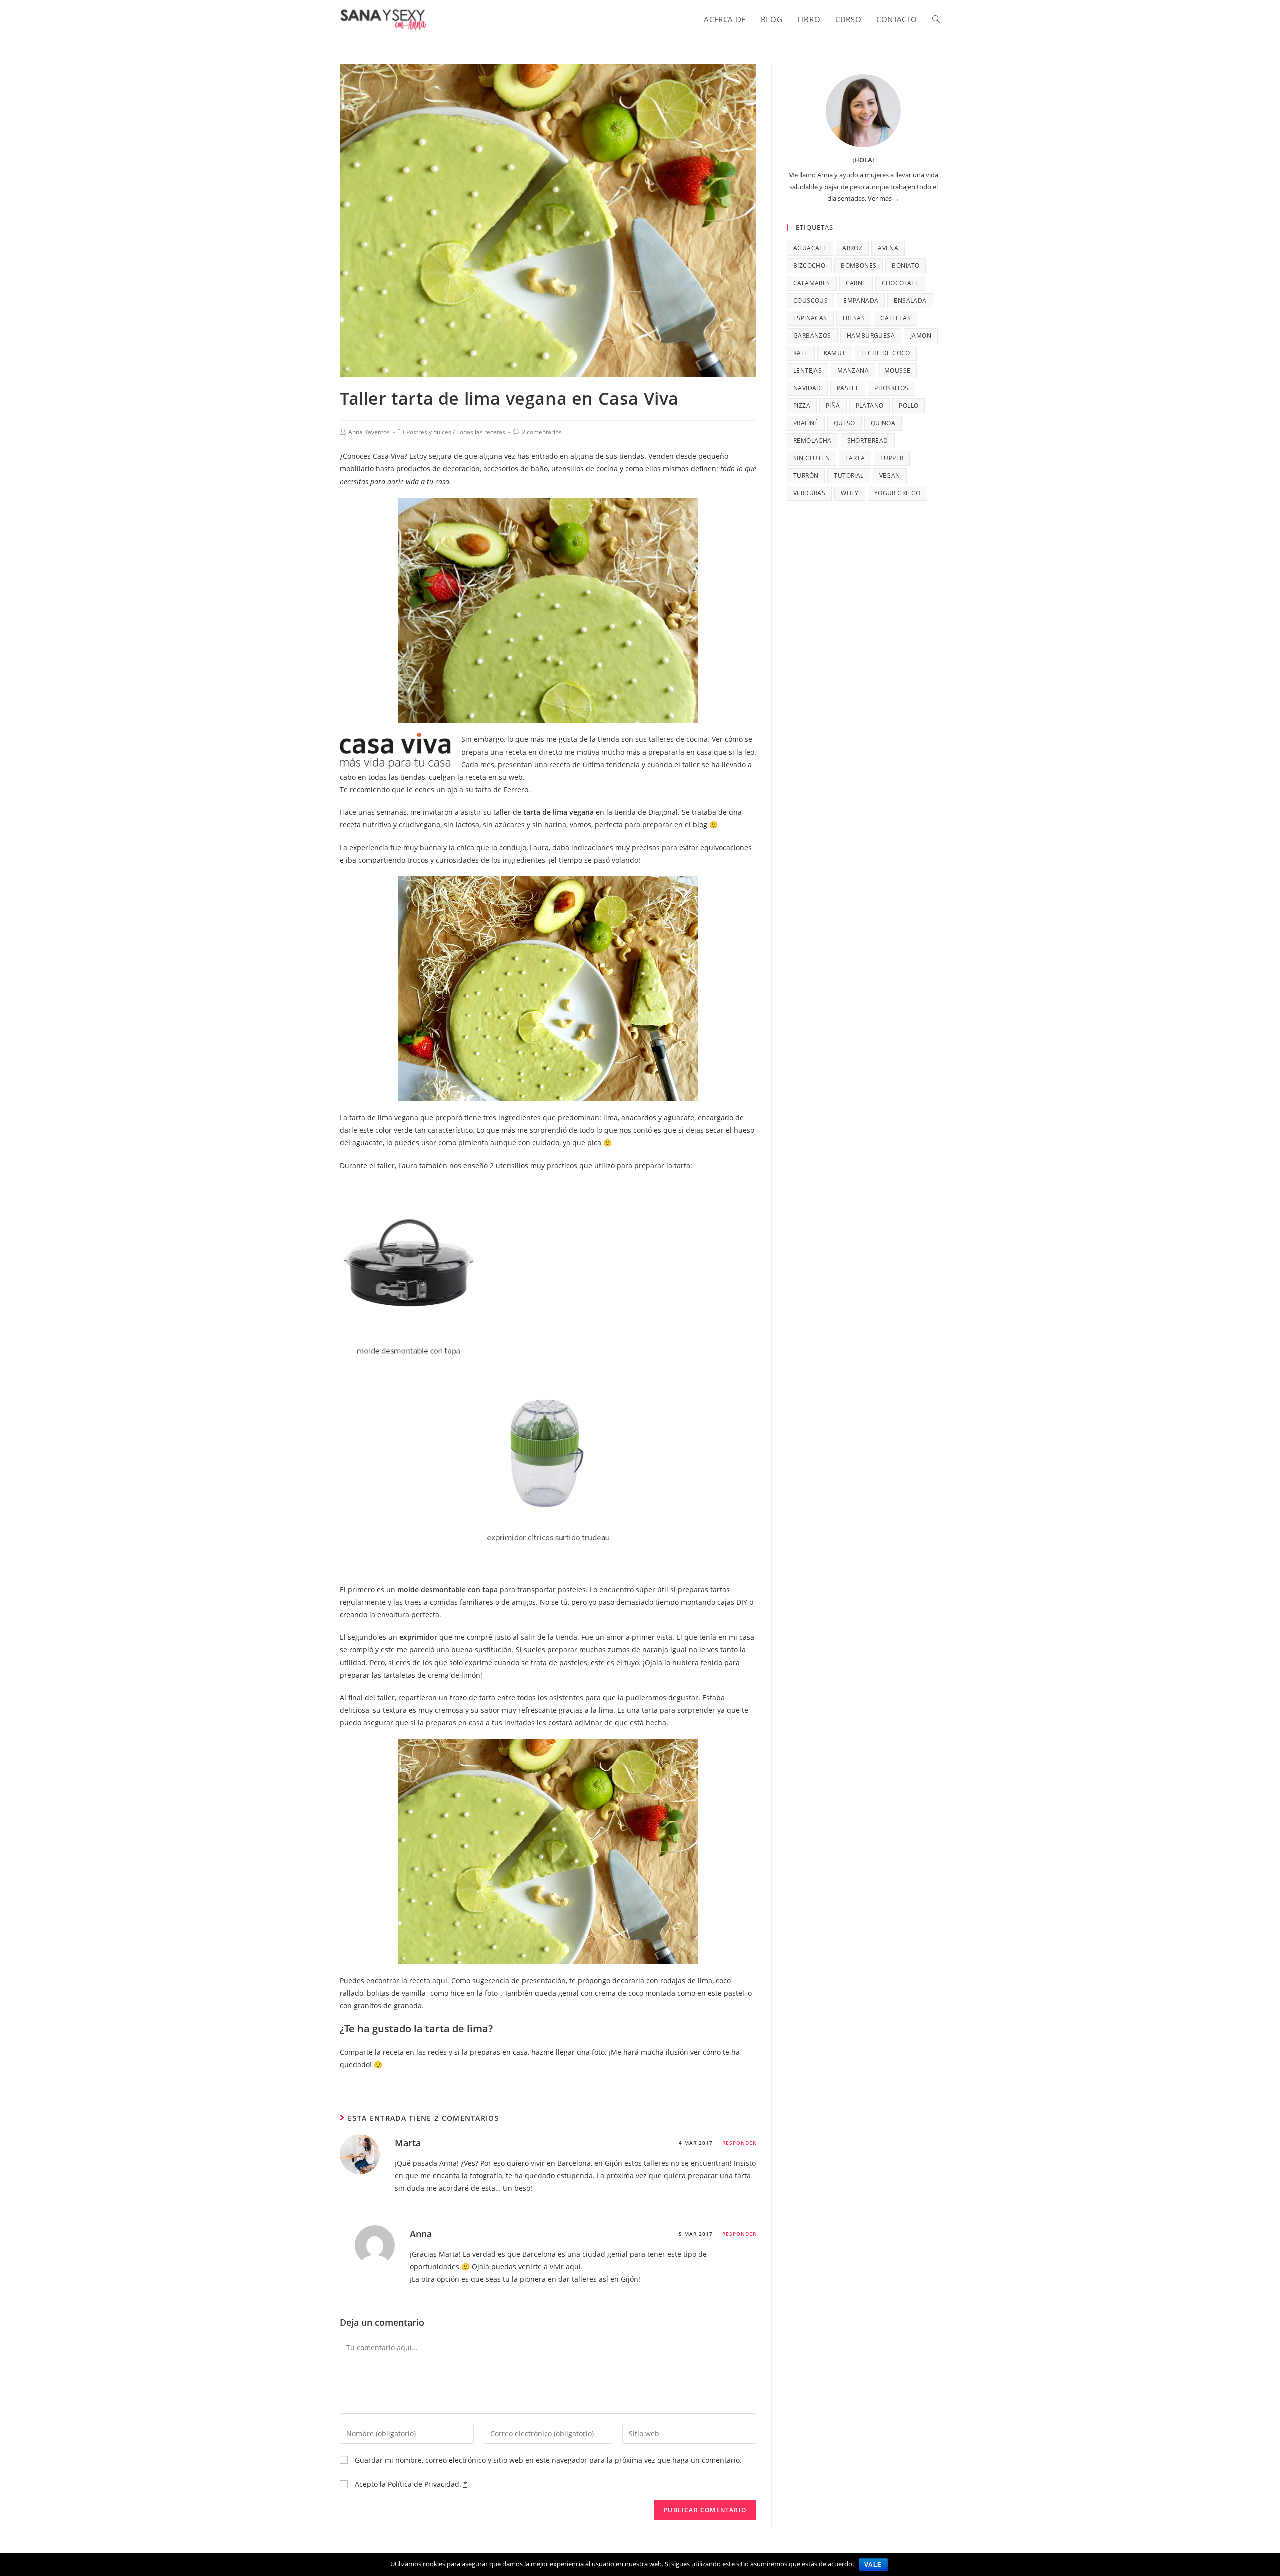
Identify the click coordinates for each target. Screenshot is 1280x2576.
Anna (421, 2234)
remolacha (813, 441)
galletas (896, 318)
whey (850, 493)
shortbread (868, 441)
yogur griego (898, 493)
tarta (855, 458)
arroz (852, 248)
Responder (739, 2143)
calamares (812, 283)
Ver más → (884, 198)
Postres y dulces (429, 432)
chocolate (901, 283)
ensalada (910, 301)
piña (833, 406)
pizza (802, 406)
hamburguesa (871, 336)
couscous (811, 301)
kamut (835, 353)
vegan (890, 476)
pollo (909, 406)
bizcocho (809, 266)
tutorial (849, 476)
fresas (854, 318)
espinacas (810, 318)
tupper (892, 458)
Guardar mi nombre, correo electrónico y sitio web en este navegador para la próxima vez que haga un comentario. (548, 2460)
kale (801, 353)
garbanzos (812, 336)
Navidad (807, 388)
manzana (853, 371)
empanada (861, 301)
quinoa (883, 423)
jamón (921, 336)
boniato (906, 266)
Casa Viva (389, 456)
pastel (848, 388)
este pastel (726, 1993)
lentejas (808, 371)
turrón (806, 476)
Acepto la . (410, 2484)
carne (856, 283)
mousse (897, 371)
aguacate (810, 248)
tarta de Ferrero (502, 790)
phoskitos (892, 388)
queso (845, 423)
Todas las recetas (481, 432)
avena (888, 248)
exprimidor (418, 1637)
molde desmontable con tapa (448, 1589)
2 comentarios (542, 432)
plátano (870, 406)
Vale (873, 2565)
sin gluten (812, 458)
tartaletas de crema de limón (432, 1675)
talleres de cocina (678, 739)
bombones (859, 266)
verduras (809, 493)
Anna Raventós (369, 432)
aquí (440, 1980)
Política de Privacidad (424, 2484)
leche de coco (886, 353)
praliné (806, 423)
